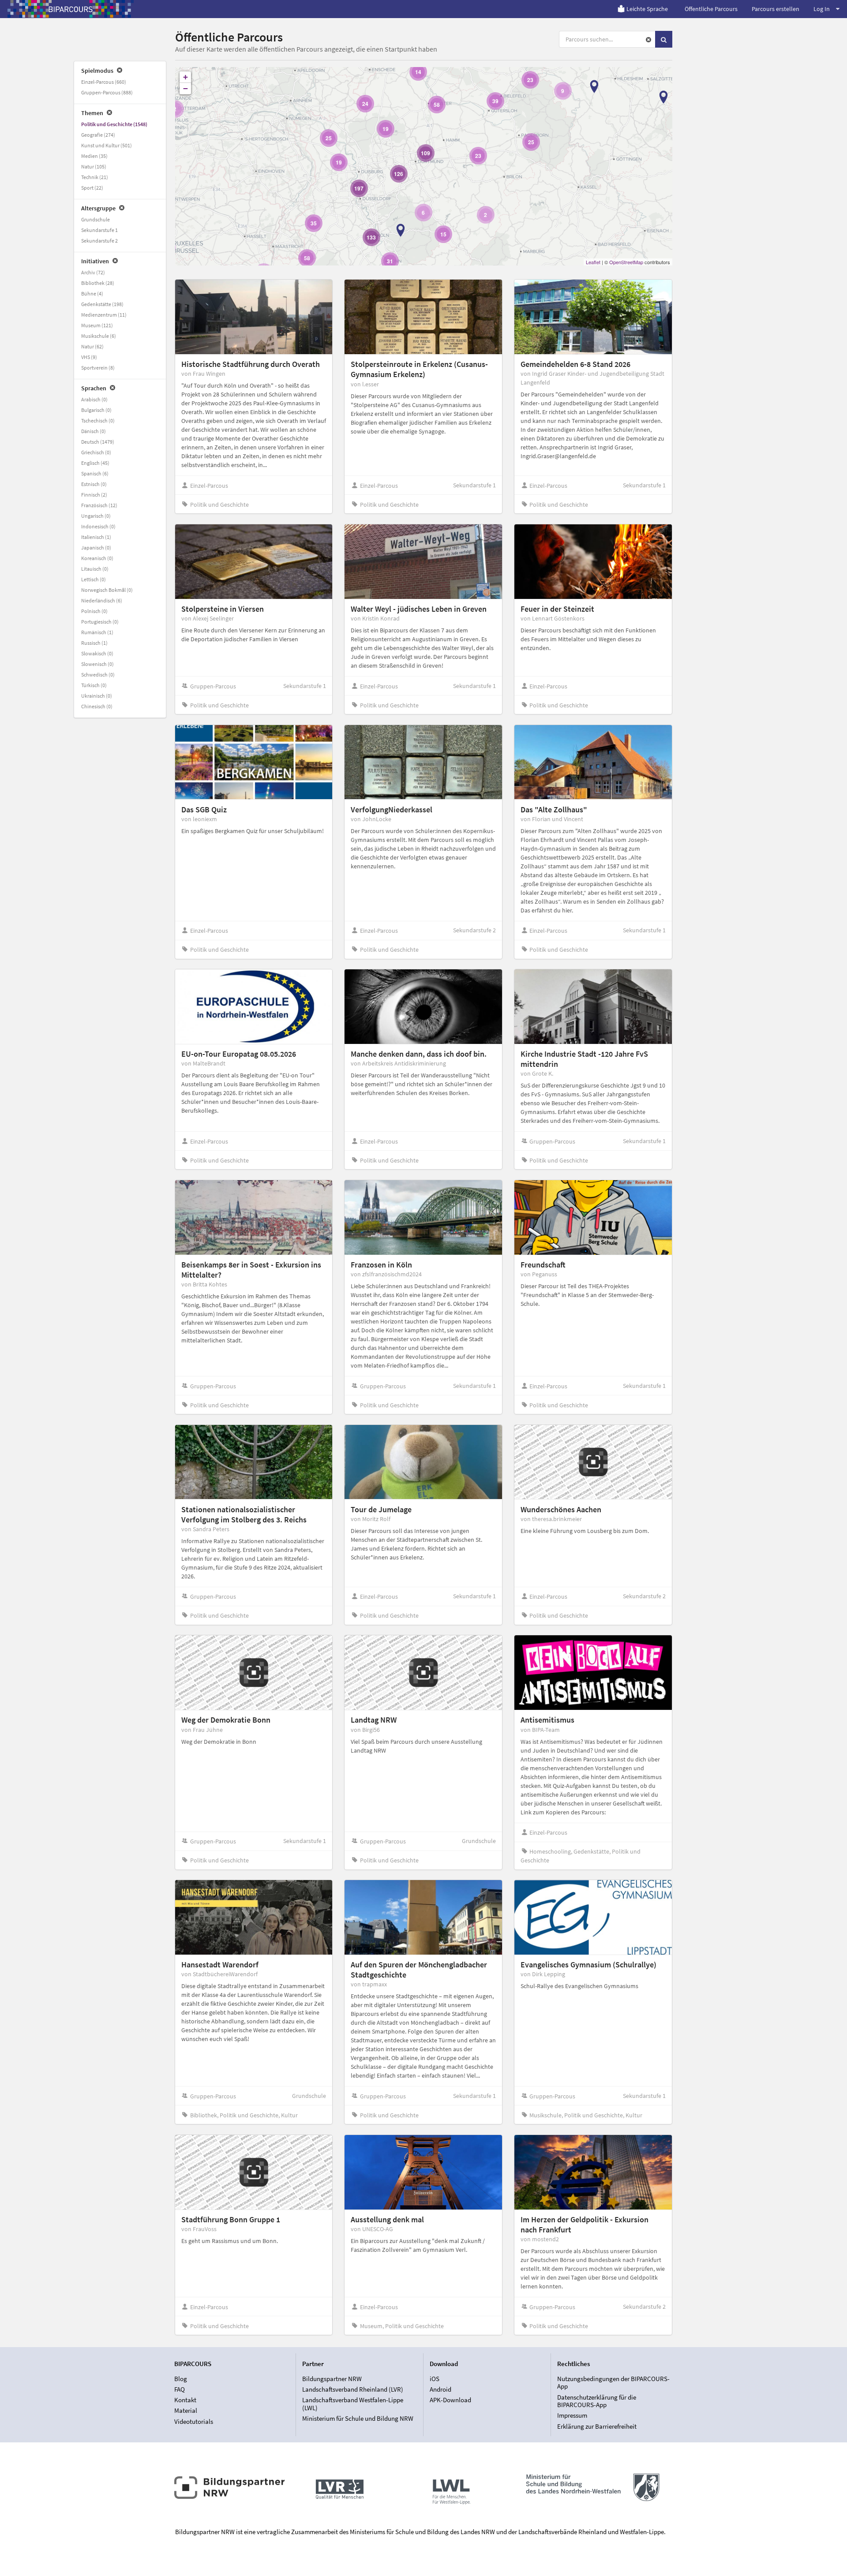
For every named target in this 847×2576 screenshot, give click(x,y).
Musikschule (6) (99, 336)
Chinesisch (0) (97, 706)
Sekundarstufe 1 (99, 230)
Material (186, 2410)
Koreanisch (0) (97, 558)
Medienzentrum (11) (104, 315)
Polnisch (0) (94, 611)
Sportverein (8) (98, 368)
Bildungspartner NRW (332, 2379)
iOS (435, 2379)
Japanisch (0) (96, 548)
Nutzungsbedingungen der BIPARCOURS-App (613, 2383)
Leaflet (593, 262)
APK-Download (450, 2400)
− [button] (186, 88)
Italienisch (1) (96, 537)
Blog (181, 2379)
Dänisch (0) (94, 431)
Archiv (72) (93, 272)
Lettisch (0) (94, 579)
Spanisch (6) (95, 473)
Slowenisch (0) (97, 664)
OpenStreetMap (626, 262)
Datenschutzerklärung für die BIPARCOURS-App (597, 2401)
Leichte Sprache (647, 9)
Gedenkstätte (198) (102, 304)
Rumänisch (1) (97, 632)
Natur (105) (94, 166)
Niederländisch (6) (102, 600)
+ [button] (186, 77)
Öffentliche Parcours (711, 9)
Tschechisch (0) (98, 421)
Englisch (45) (95, 463)
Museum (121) (97, 325)
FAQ (180, 2389)
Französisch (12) (99, 505)
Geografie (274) (98, 135)
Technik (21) (95, 177)
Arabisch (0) (94, 399)
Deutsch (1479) (98, 442)
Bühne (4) (92, 293)
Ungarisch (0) (96, 516)
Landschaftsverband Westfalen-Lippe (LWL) (353, 2404)
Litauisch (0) (95, 569)
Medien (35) (94, 156)
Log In (822, 9)
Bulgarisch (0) (96, 410)
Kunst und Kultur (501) (107, 145)
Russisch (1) (94, 643)
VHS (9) (89, 357)
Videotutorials (194, 2421)
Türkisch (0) (94, 685)
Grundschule (96, 219)
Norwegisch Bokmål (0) (107, 590)
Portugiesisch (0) (100, 622)
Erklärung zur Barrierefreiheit (597, 2426)
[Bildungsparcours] (71, 9)
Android (440, 2389)
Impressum (572, 2415)
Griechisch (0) (96, 452)
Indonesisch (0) (98, 526)
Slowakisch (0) (97, 653)
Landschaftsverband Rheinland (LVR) (353, 2389)
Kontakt (185, 2400)
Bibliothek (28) (98, 283)
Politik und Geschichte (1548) (114, 124)
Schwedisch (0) (98, 675)
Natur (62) (92, 346)
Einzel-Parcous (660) (104, 82)
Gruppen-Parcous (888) (107, 92)
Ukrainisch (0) (97, 696)
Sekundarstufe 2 (99, 241)
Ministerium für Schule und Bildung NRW (358, 2418)
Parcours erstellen (776, 9)
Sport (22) (92, 188)
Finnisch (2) (94, 495)
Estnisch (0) (94, 484)
